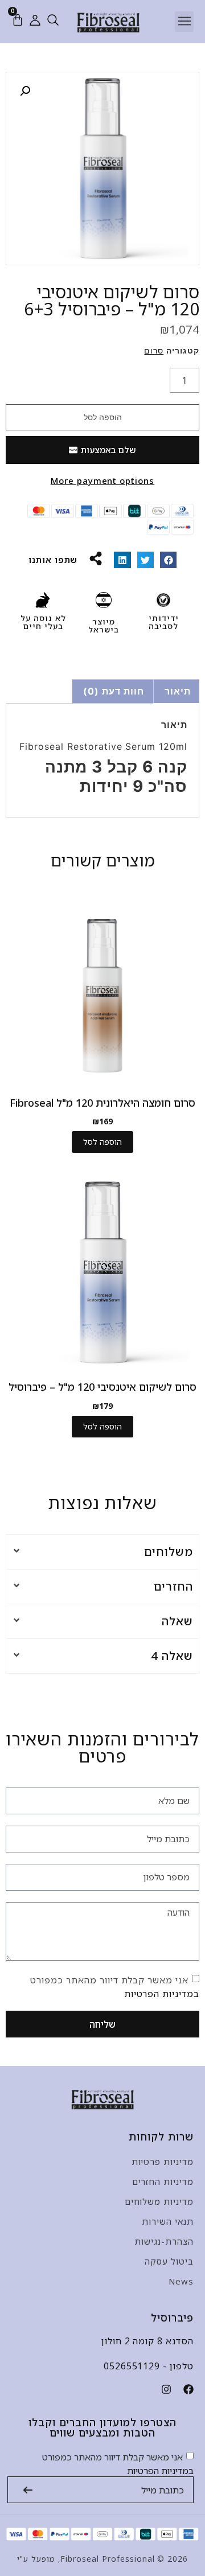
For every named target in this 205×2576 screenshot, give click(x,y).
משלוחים (169, 1552)
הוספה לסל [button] (102, 1142)
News (181, 2281)
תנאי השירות (168, 2221)
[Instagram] (166, 2389)
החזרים (173, 1586)
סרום (154, 350)
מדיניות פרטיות (163, 2162)
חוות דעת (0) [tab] (114, 691)
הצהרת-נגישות (164, 2241)
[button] (184, 22)
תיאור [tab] (178, 691)
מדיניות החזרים (163, 2181)
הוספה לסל (103, 417)
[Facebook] (188, 2389)
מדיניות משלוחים (159, 2201)
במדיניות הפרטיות (162, 1994)
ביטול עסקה (169, 2261)
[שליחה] (28, 2490)
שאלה (177, 1621)
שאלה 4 (172, 1656)
